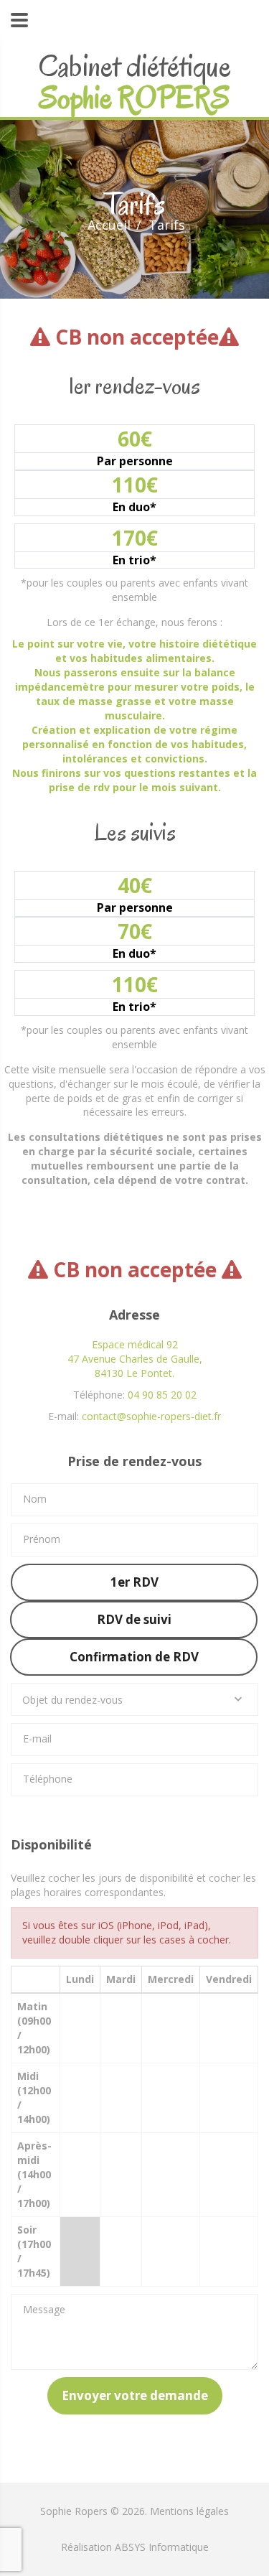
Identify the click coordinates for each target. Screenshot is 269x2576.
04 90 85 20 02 (162, 1395)
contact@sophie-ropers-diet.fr (151, 1416)
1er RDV (134, 1582)
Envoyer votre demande (135, 2395)
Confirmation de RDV (134, 1657)
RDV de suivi (134, 1619)
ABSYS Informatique (162, 2547)
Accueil (109, 225)
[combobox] (134, 1699)
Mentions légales (189, 2511)
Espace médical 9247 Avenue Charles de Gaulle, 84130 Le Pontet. (135, 1359)
